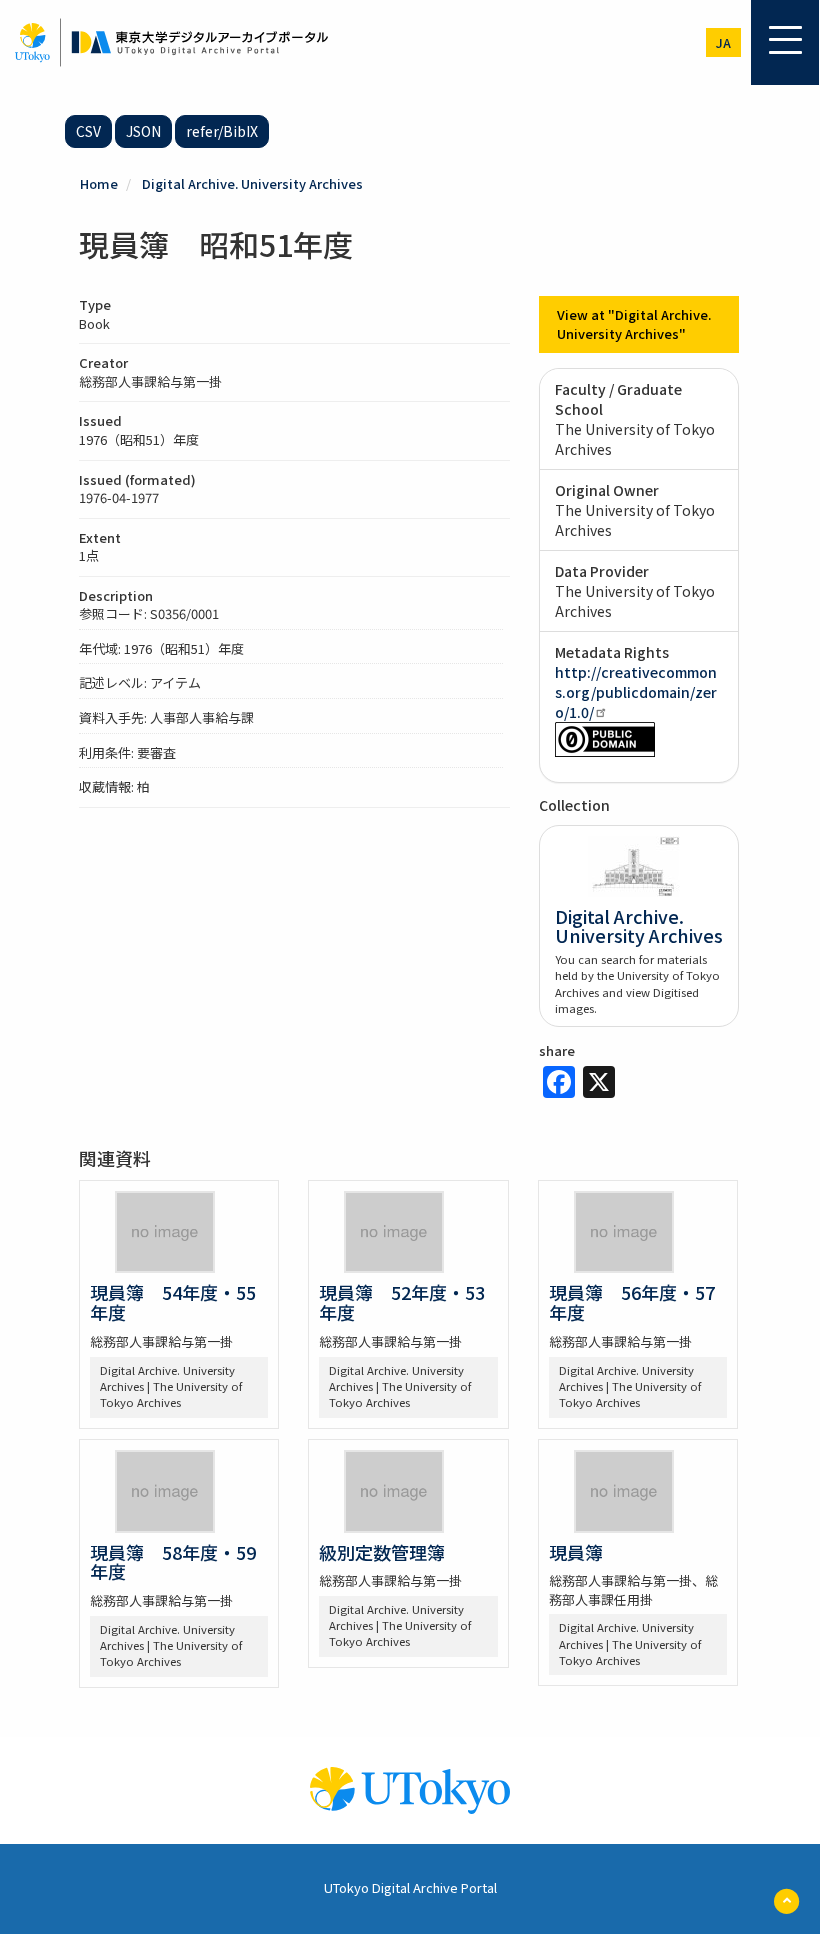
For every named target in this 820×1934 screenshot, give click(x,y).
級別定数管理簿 (382, 1552)
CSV (88, 131)
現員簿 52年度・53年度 (402, 1302)
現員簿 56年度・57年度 (632, 1302)
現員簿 (576, 1552)
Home (99, 183)
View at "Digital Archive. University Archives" (634, 324)
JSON (143, 131)
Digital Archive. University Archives (252, 183)
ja (723, 42)
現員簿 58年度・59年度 (173, 1562)
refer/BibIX (222, 131)
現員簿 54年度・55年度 (173, 1302)
